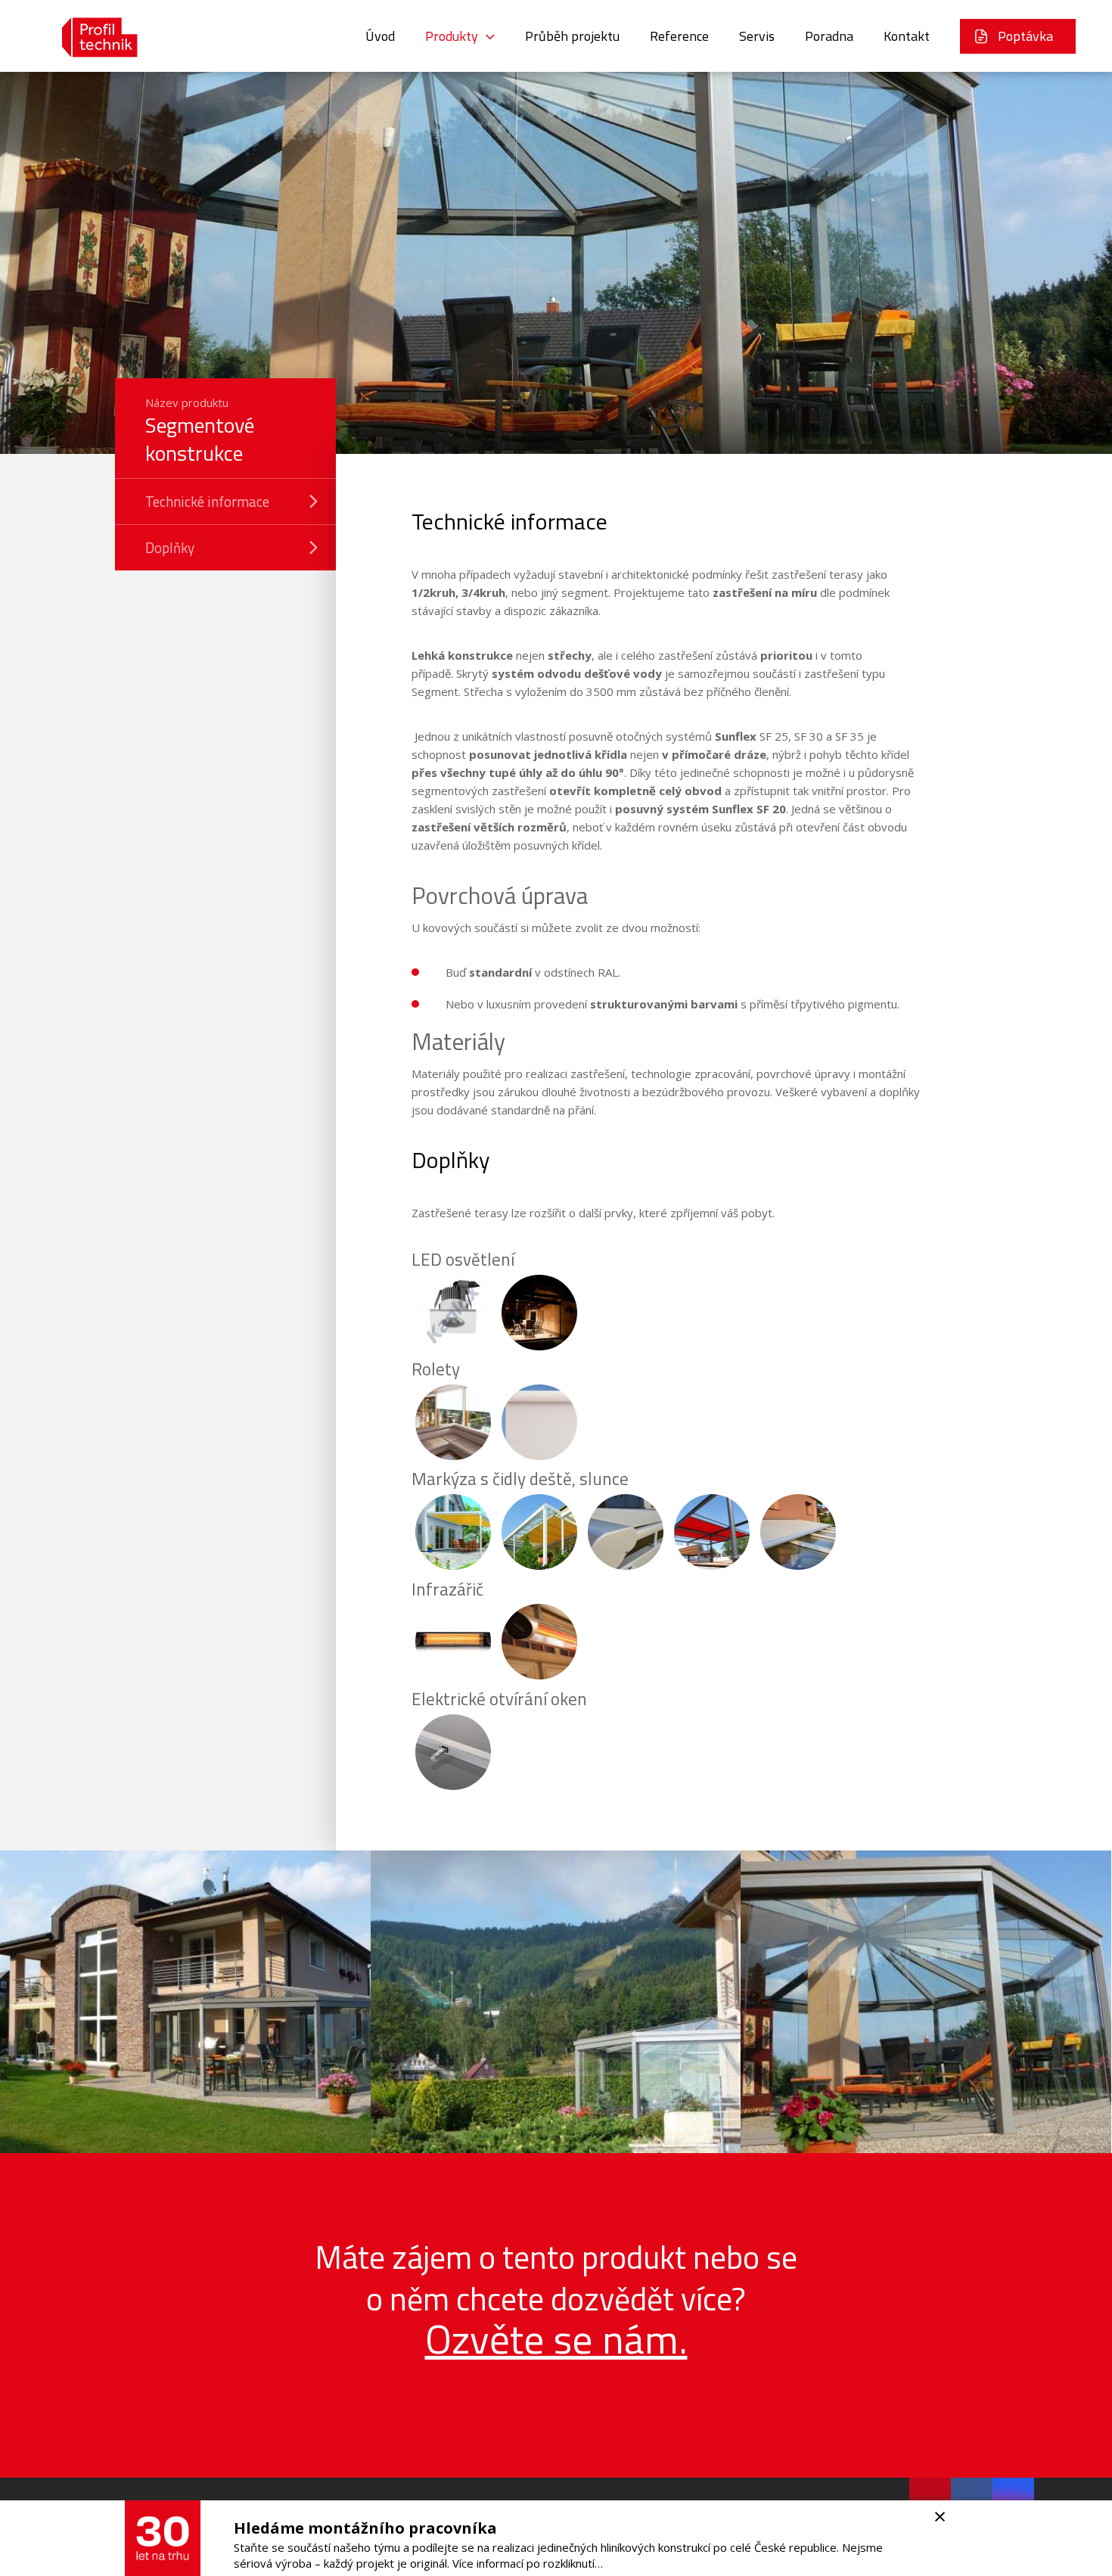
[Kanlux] (453, 1313)
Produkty (452, 36)
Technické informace (207, 501)
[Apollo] (453, 1422)
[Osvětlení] (539, 1313)
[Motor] (453, 1752)
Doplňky (170, 547)
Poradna (829, 36)
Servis (757, 36)
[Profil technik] (89, 36)
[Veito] (453, 1642)
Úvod (380, 36)
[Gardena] (453, 1532)
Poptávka (1025, 36)
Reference (679, 36)
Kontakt (907, 36)
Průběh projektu (572, 36)
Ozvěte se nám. (556, 2339)
